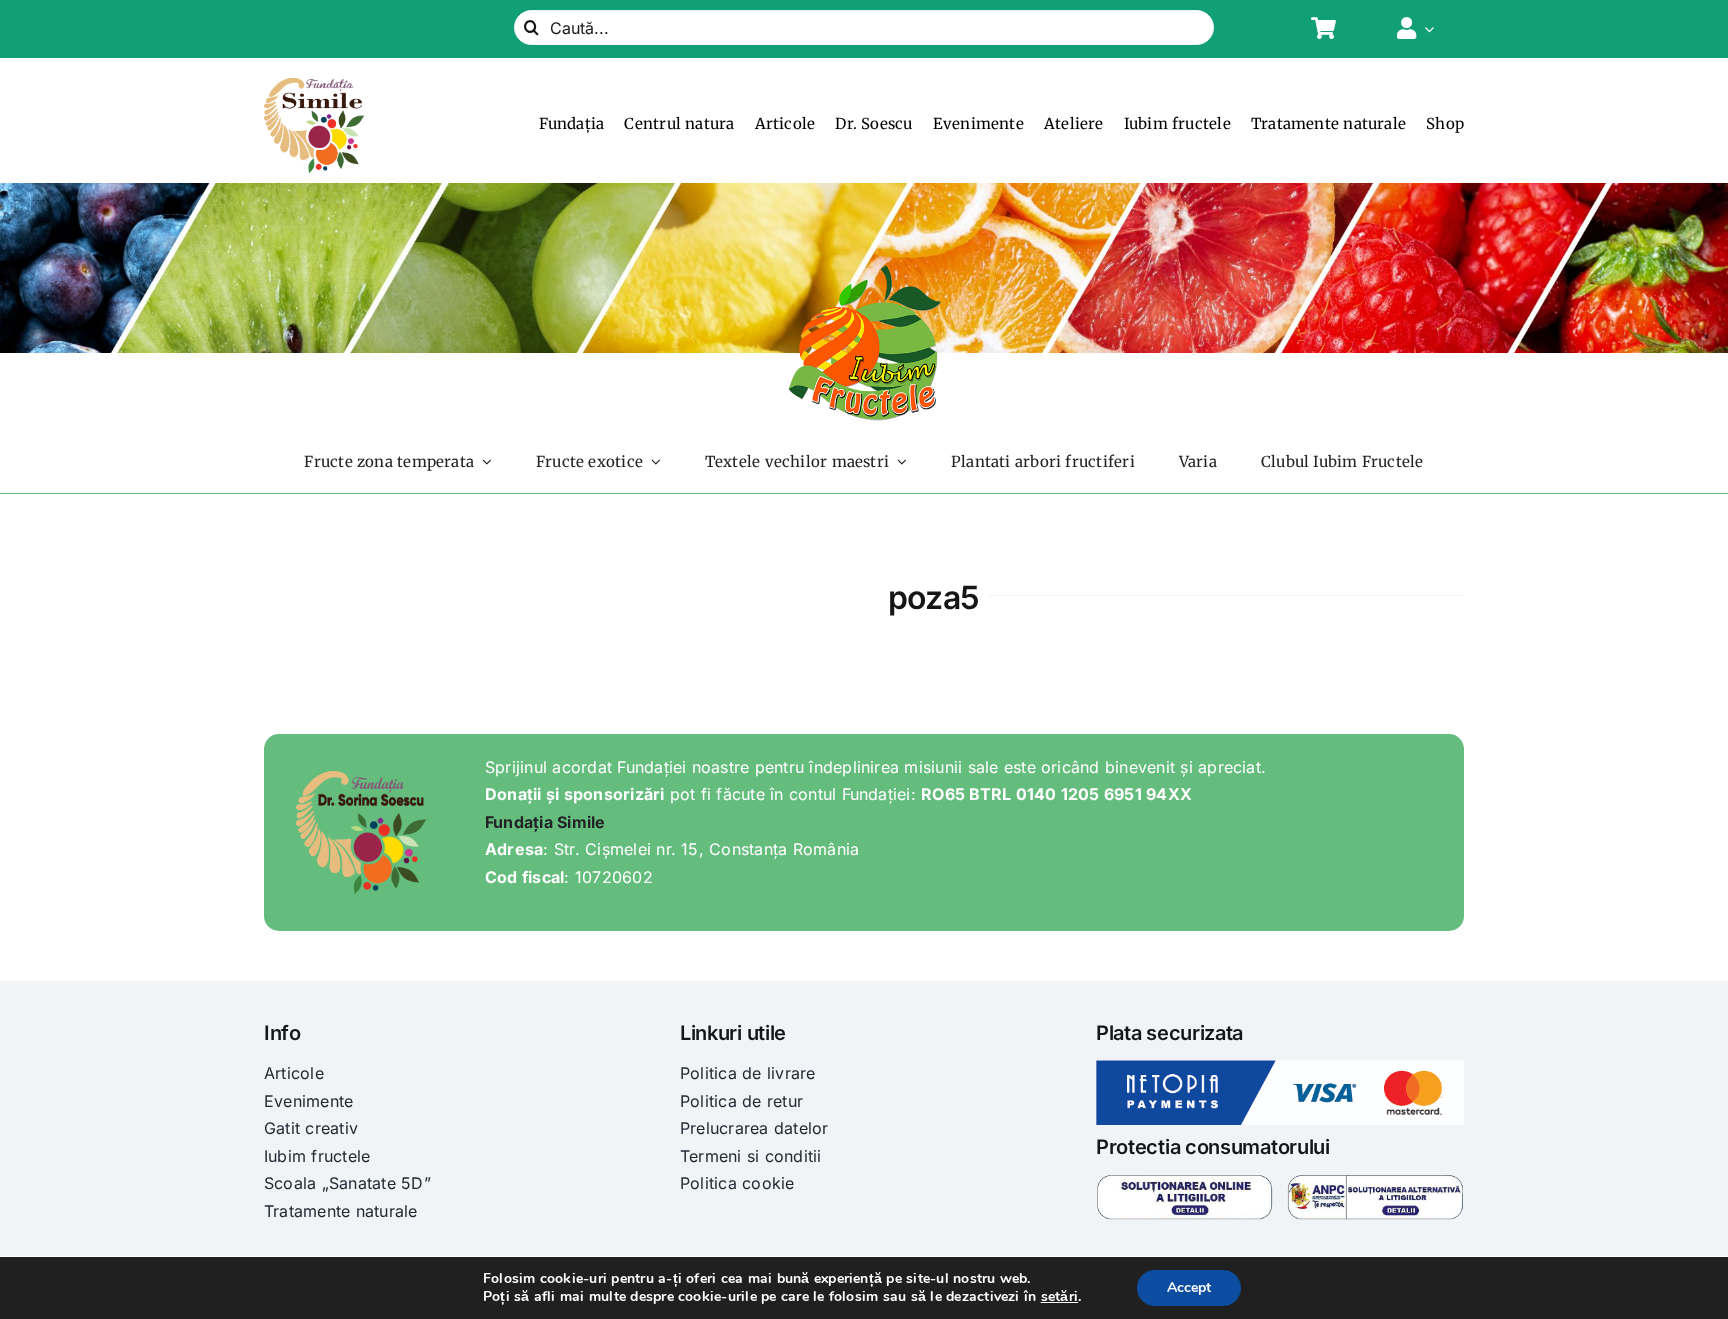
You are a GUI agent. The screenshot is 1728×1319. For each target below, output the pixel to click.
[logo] (314, 86)
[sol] (1184, 1182)
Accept (1189, 1287)
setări (1059, 1297)
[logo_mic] (864, 271)
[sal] (1375, 1182)
